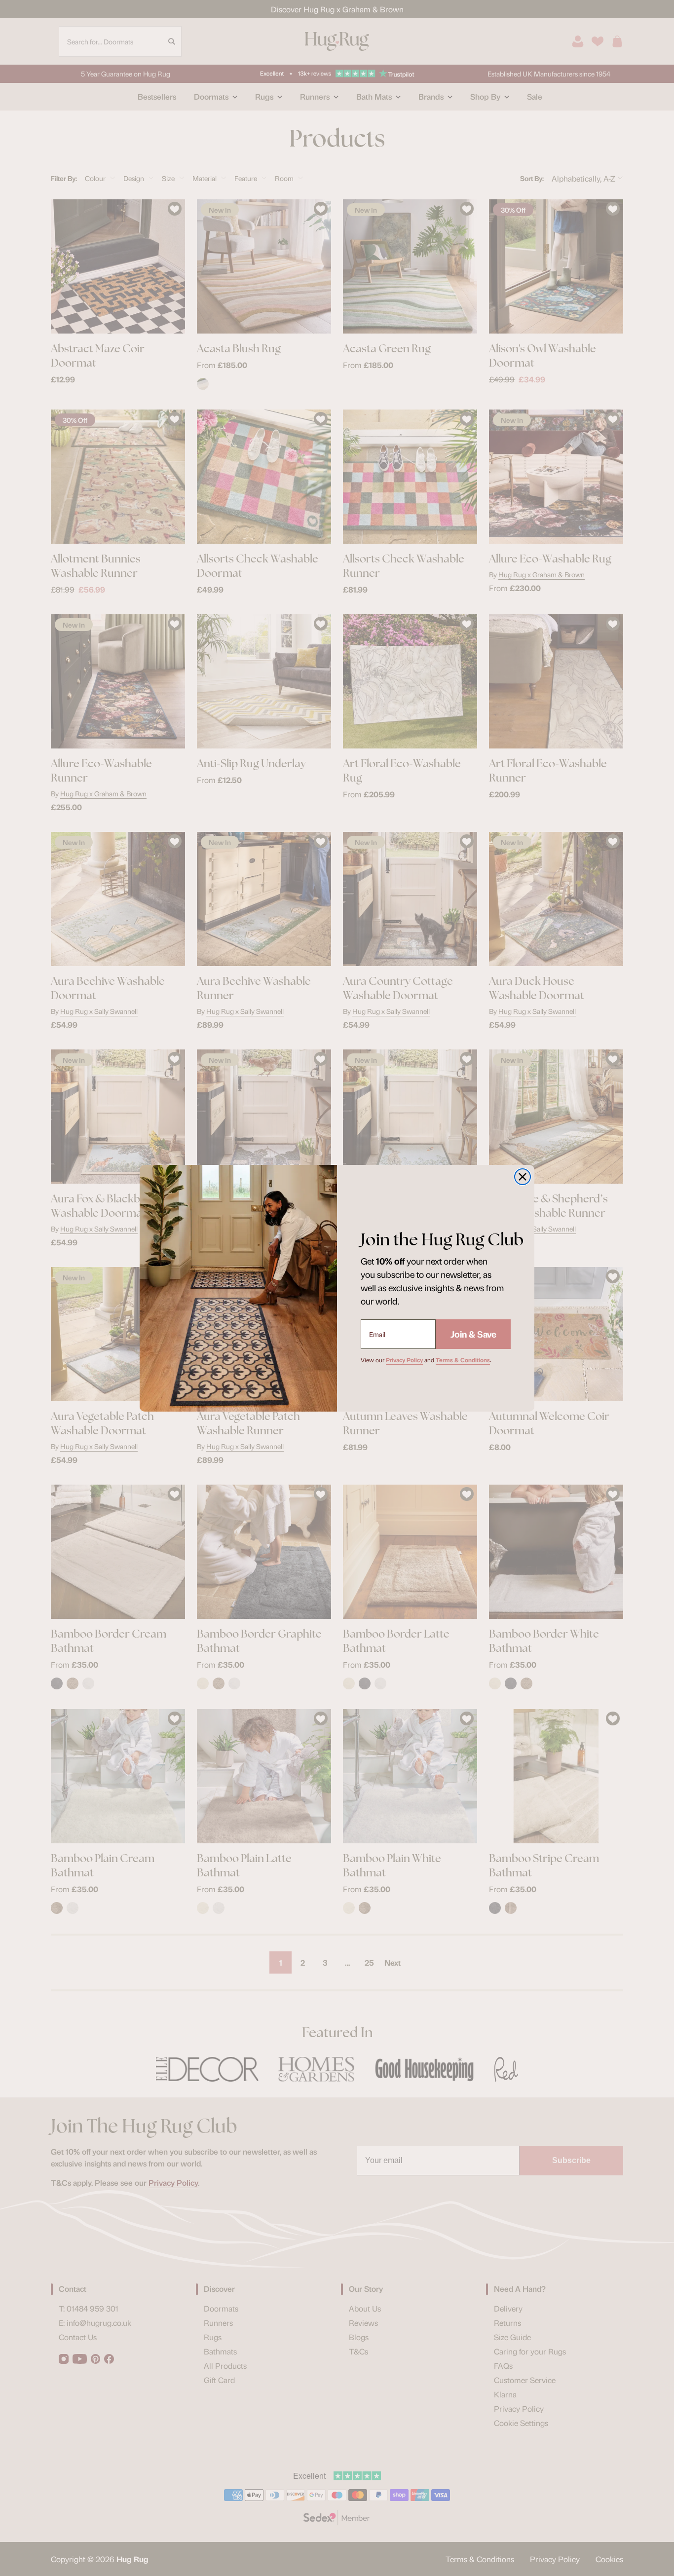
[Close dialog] (523, 1177)
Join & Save (473, 1334)
